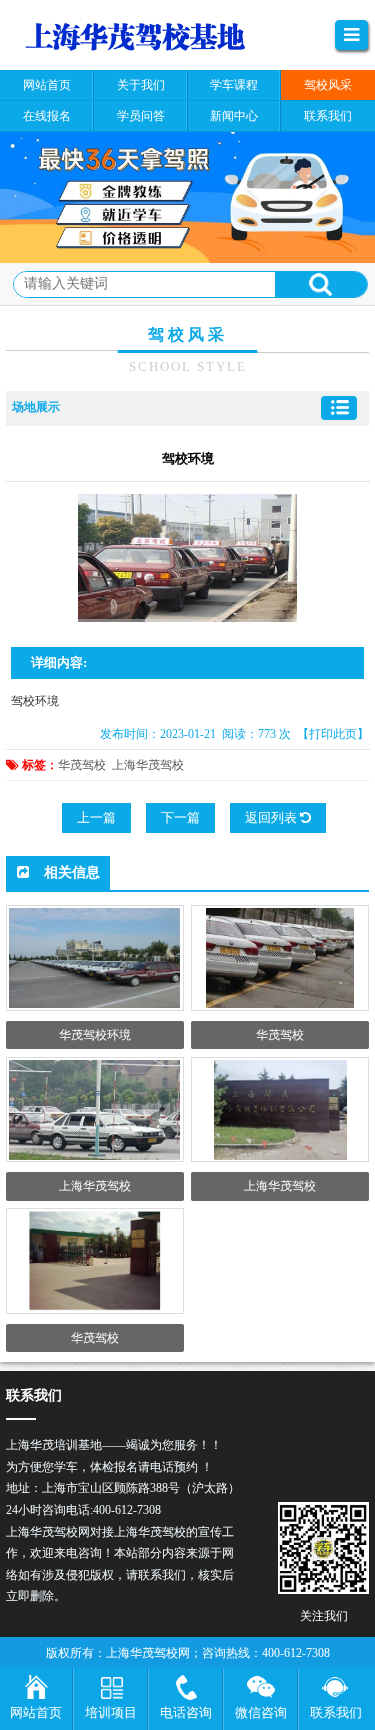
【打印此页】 (333, 734)
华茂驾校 (82, 765)
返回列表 (272, 817)
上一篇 (96, 817)
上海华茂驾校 (148, 765)
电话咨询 (186, 1712)
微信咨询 (261, 1712)
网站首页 (36, 1712)
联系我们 (336, 1712)
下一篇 (180, 817)
